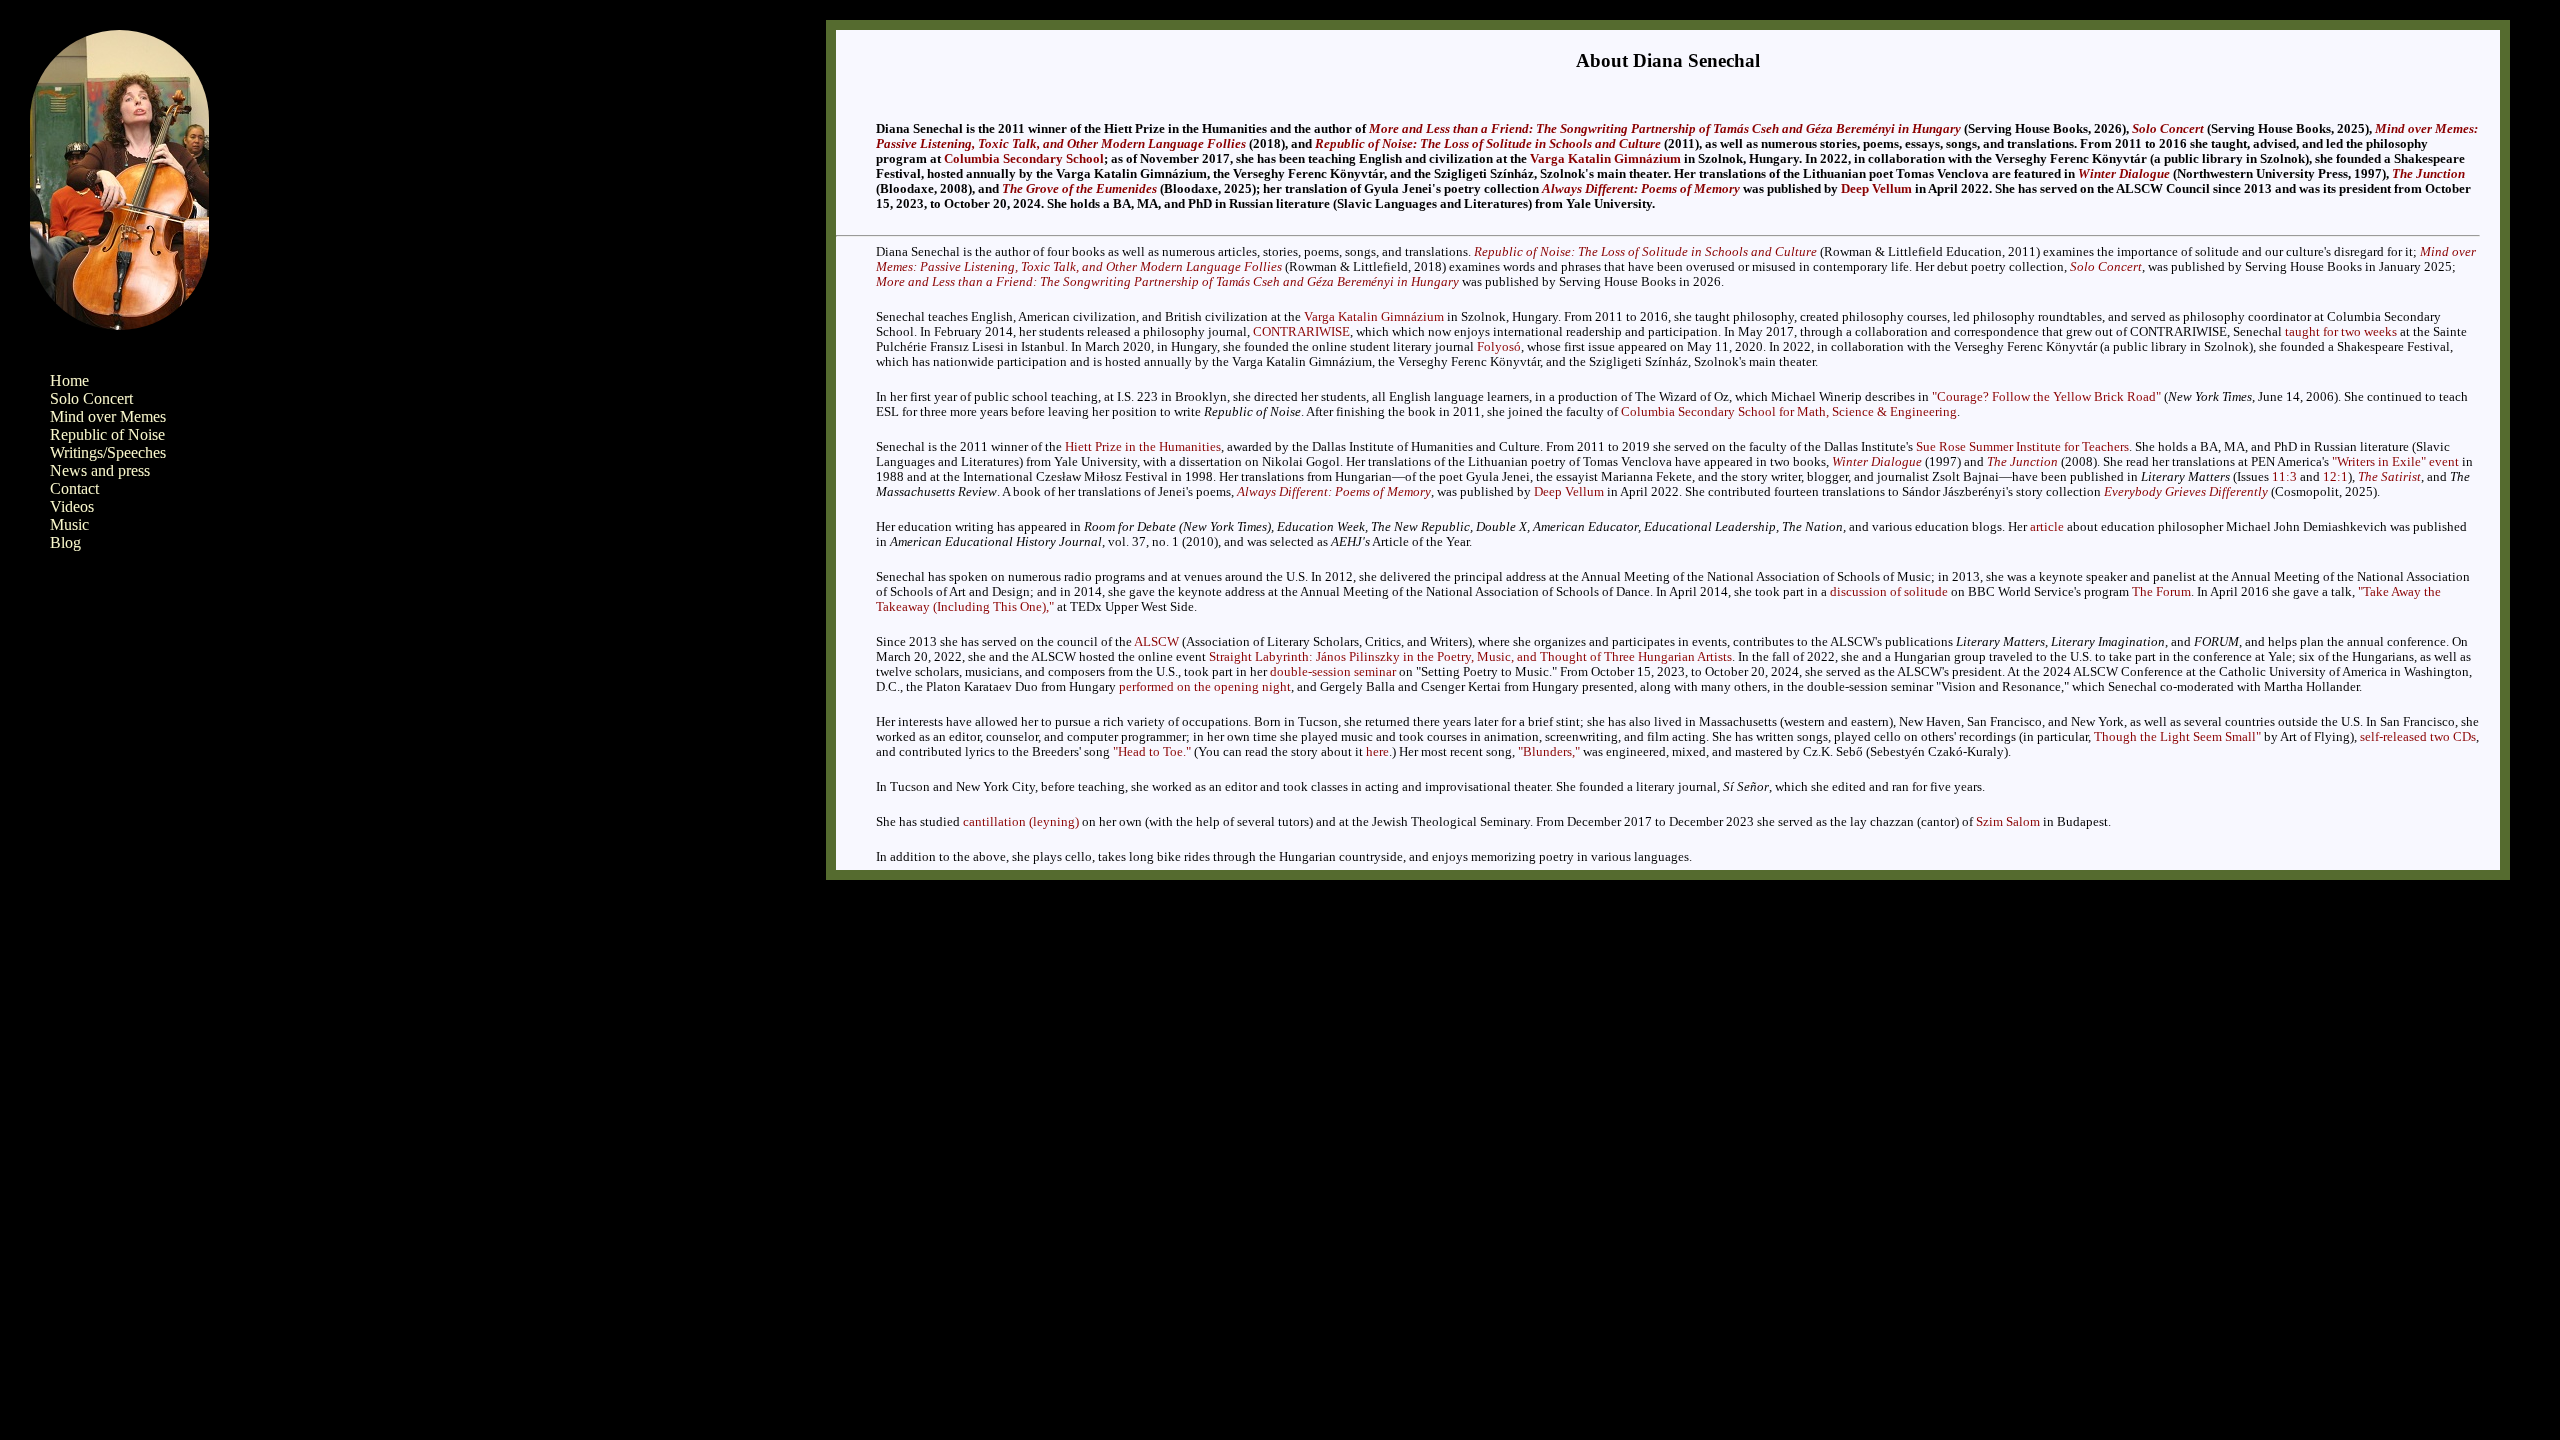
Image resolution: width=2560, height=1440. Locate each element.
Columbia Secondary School (1024, 159)
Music (69, 524)
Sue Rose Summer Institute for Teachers (2022, 447)
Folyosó (1499, 347)
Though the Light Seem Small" (2177, 737)
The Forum (2161, 592)
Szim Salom (2008, 822)
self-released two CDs (2418, 737)
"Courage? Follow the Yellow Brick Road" (2046, 397)
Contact (74, 488)
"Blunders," (1549, 752)
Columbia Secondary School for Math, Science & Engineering (1789, 412)
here (1377, 752)
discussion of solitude (1889, 592)
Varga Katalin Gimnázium (1605, 159)
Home (69, 380)
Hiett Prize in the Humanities (1143, 447)
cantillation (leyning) (1021, 822)
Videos (72, 506)
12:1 (2335, 477)
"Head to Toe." (1152, 752)
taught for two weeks (2341, 332)
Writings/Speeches (108, 452)
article (2047, 527)
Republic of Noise (107, 434)
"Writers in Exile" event (2395, 462)
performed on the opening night (1205, 687)
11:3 (2284, 477)
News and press (100, 470)
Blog (65, 542)
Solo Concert (91, 398)
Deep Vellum (1876, 189)
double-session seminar (1333, 672)
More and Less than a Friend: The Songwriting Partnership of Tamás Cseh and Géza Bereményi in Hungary (1665, 129)
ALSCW (1156, 642)
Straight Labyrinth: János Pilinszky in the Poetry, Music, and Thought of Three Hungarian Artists (1470, 657)
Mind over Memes (108, 416)
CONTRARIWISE (1301, 332)
